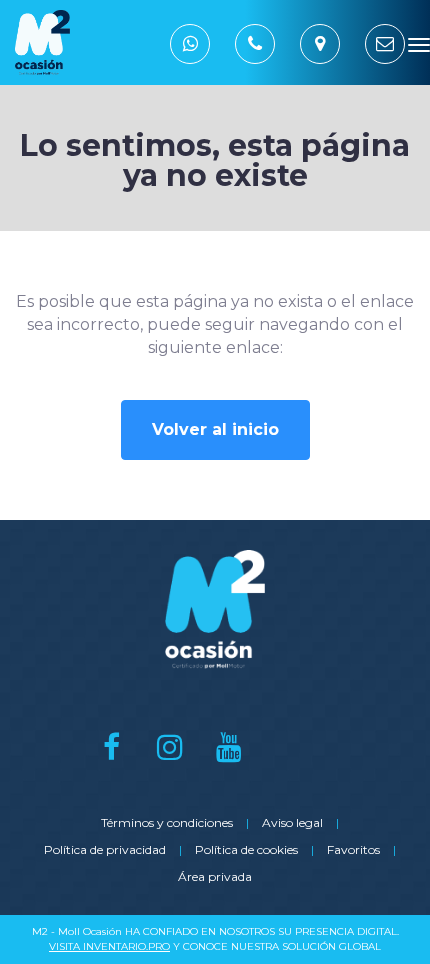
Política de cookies (246, 849)
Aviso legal (292, 822)
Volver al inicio (215, 429)
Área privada (215, 876)
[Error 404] (161, 42)
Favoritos (353, 849)
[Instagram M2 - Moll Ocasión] (170, 746)
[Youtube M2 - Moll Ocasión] (229, 746)
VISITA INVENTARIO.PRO (109, 946)
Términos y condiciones (167, 822)
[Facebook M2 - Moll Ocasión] (111, 746)
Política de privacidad (105, 849)
